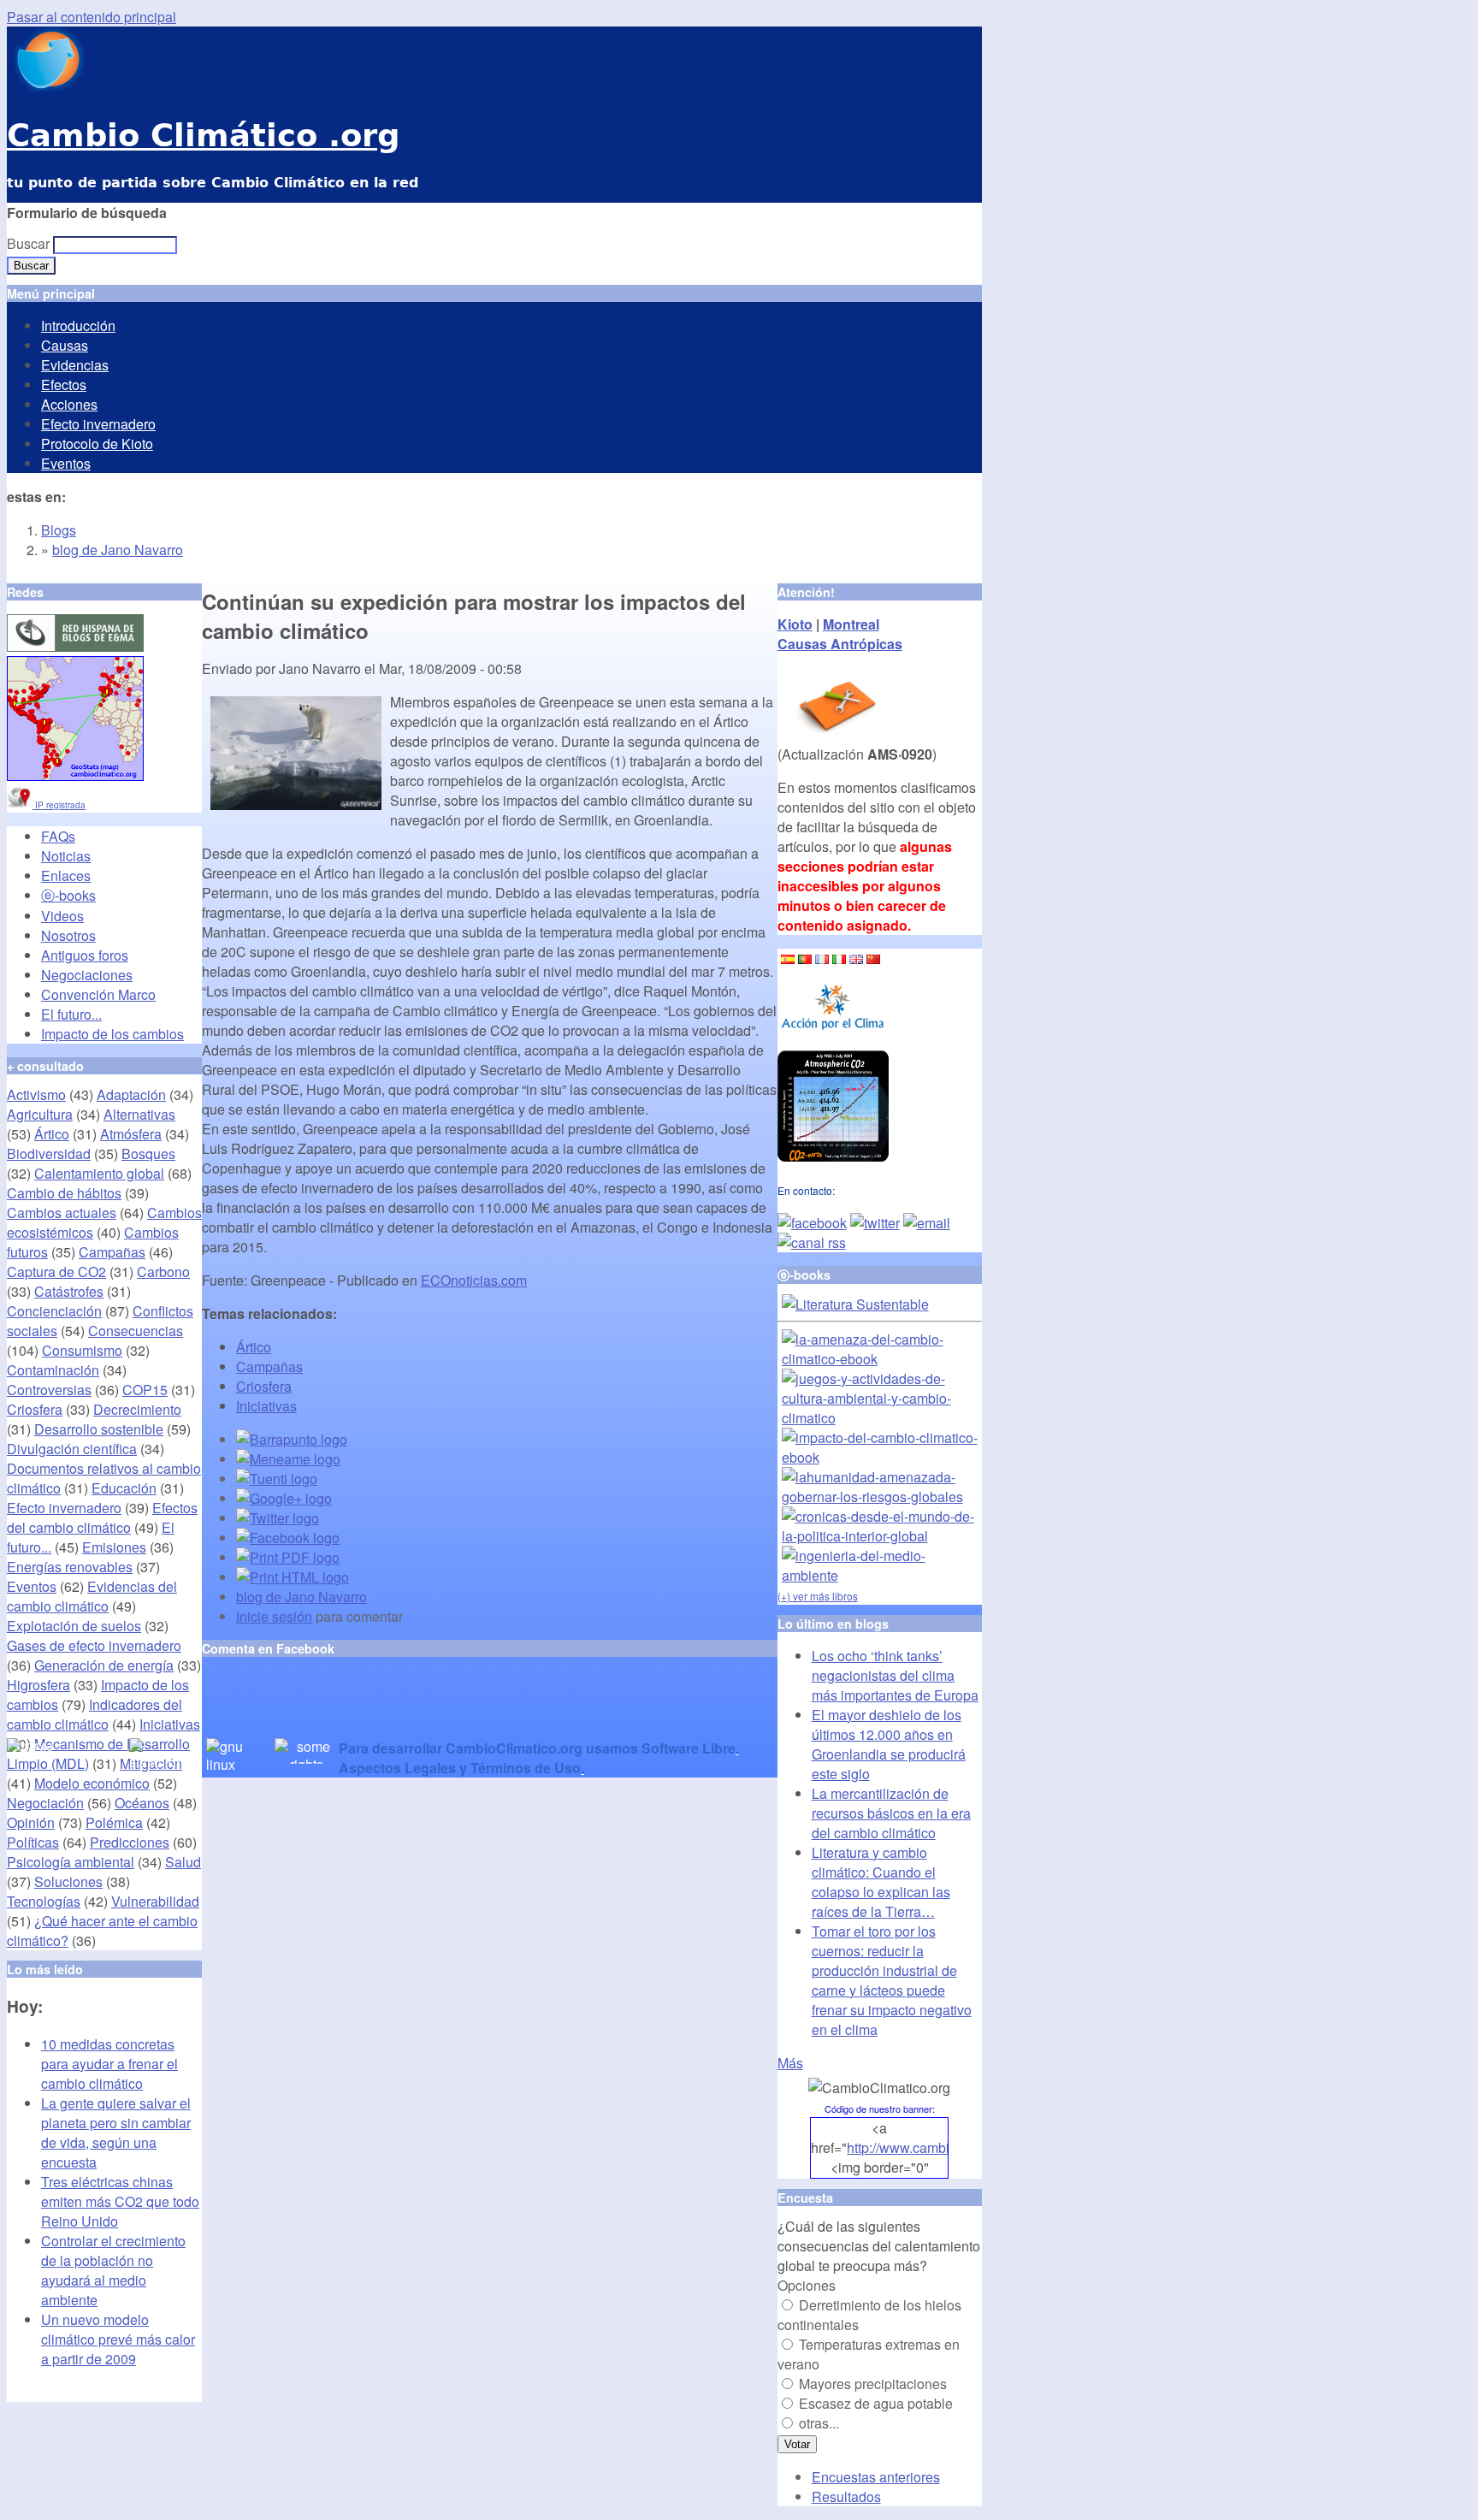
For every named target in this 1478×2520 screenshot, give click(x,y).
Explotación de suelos (74, 1626)
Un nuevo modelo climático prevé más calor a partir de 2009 (118, 2339)
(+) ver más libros (818, 1596)
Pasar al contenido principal (92, 17)
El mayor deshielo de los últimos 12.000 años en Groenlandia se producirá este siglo (889, 1744)
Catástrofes (69, 1291)
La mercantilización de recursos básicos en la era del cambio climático (891, 1813)
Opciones (807, 2285)
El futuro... (71, 1014)
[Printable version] (293, 1577)
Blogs (59, 530)
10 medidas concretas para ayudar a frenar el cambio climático (109, 2064)
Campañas (269, 1366)
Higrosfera (38, 1685)
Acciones (69, 404)
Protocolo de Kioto (97, 444)
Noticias (66, 856)
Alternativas (139, 1114)
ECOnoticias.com (474, 1280)
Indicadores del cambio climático (95, 1714)
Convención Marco (98, 994)
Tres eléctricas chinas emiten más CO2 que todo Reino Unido (120, 2201)
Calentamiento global (99, 1173)
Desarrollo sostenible (99, 1429)
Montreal (851, 624)
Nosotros (68, 935)
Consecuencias (136, 1331)
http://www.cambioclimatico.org (940, 2147)
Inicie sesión (274, 1616)
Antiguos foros (85, 955)
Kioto (795, 624)
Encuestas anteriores (876, 2477)
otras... (819, 2423)
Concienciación (54, 1311)
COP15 (145, 1390)
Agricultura (40, 1114)
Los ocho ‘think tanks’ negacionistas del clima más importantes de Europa (895, 1675)
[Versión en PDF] (288, 1557)
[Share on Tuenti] (277, 1479)
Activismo (36, 1094)
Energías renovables (70, 1567)
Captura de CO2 (56, 1272)
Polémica (114, 1822)
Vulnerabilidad (155, 1901)
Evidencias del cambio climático (92, 1596)
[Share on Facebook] (288, 1538)
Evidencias (75, 365)
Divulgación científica (72, 1449)
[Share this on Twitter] (278, 1518)
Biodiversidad (49, 1154)
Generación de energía (104, 1665)
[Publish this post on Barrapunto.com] (292, 1439)
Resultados (846, 2496)
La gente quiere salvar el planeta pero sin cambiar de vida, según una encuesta (116, 2133)
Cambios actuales (62, 1213)
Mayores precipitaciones (873, 2384)
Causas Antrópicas (840, 644)
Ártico (254, 1347)
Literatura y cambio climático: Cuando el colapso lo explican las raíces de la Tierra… (881, 1882)
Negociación (45, 1803)
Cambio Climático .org (203, 136)
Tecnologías (44, 1901)
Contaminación (53, 1370)
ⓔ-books (68, 895)
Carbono (163, 1272)
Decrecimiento (137, 1409)
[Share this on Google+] (284, 1498)
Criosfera (264, 1386)
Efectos (64, 385)
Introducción (78, 325)
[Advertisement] (402, 1713)
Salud (183, 1862)
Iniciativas (266, 1406)
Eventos (66, 463)
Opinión (31, 1822)
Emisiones (114, 1547)
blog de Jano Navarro (118, 550)
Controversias (49, 1390)
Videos (62, 916)
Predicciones (130, 1842)
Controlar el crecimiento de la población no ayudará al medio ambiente (113, 2270)
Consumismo (82, 1350)
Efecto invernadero (98, 424)
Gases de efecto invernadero (94, 1645)
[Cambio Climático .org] (45, 86)
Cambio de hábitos (64, 1193)
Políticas (33, 1842)
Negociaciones (87, 975)
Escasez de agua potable (876, 2403)
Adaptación (131, 1094)
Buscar (30, 243)
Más (790, 2063)
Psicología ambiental (71, 1862)
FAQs (58, 836)
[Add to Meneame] (288, 1459)
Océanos (142, 1803)
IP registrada (59, 805)
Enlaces (66, 875)
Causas (65, 345)
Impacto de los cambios (112, 1034)
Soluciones (68, 1881)
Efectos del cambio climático (102, 1517)
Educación (124, 1488)
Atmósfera (131, 1134)
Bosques (148, 1154)
